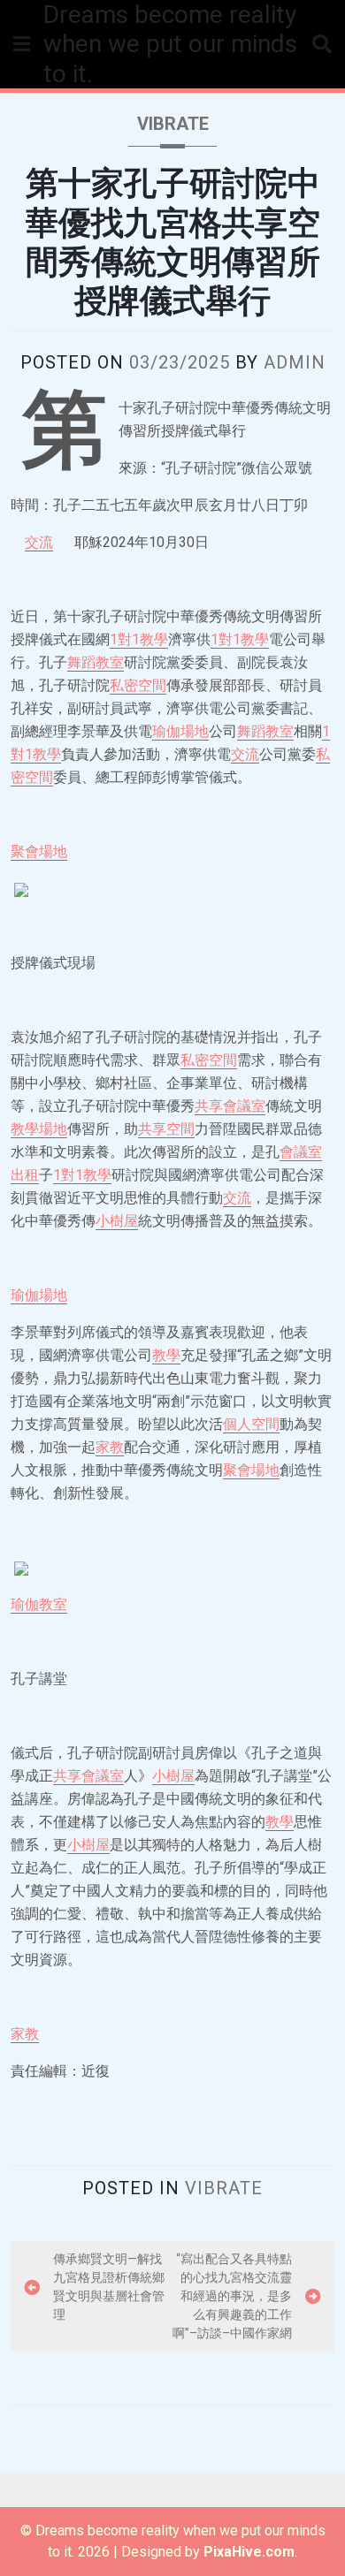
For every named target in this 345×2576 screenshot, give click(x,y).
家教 (110, 1447)
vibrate (173, 124)
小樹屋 (117, 1221)
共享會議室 (230, 1106)
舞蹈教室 (96, 662)
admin (295, 362)
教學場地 (39, 1129)
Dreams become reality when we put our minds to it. (170, 44)
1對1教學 (139, 639)
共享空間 (166, 1129)
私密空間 (138, 685)
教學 (166, 1355)
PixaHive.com (249, 2552)
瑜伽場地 (180, 731)
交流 (39, 542)
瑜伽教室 (39, 1604)
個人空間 (251, 1424)
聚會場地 (39, 851)
